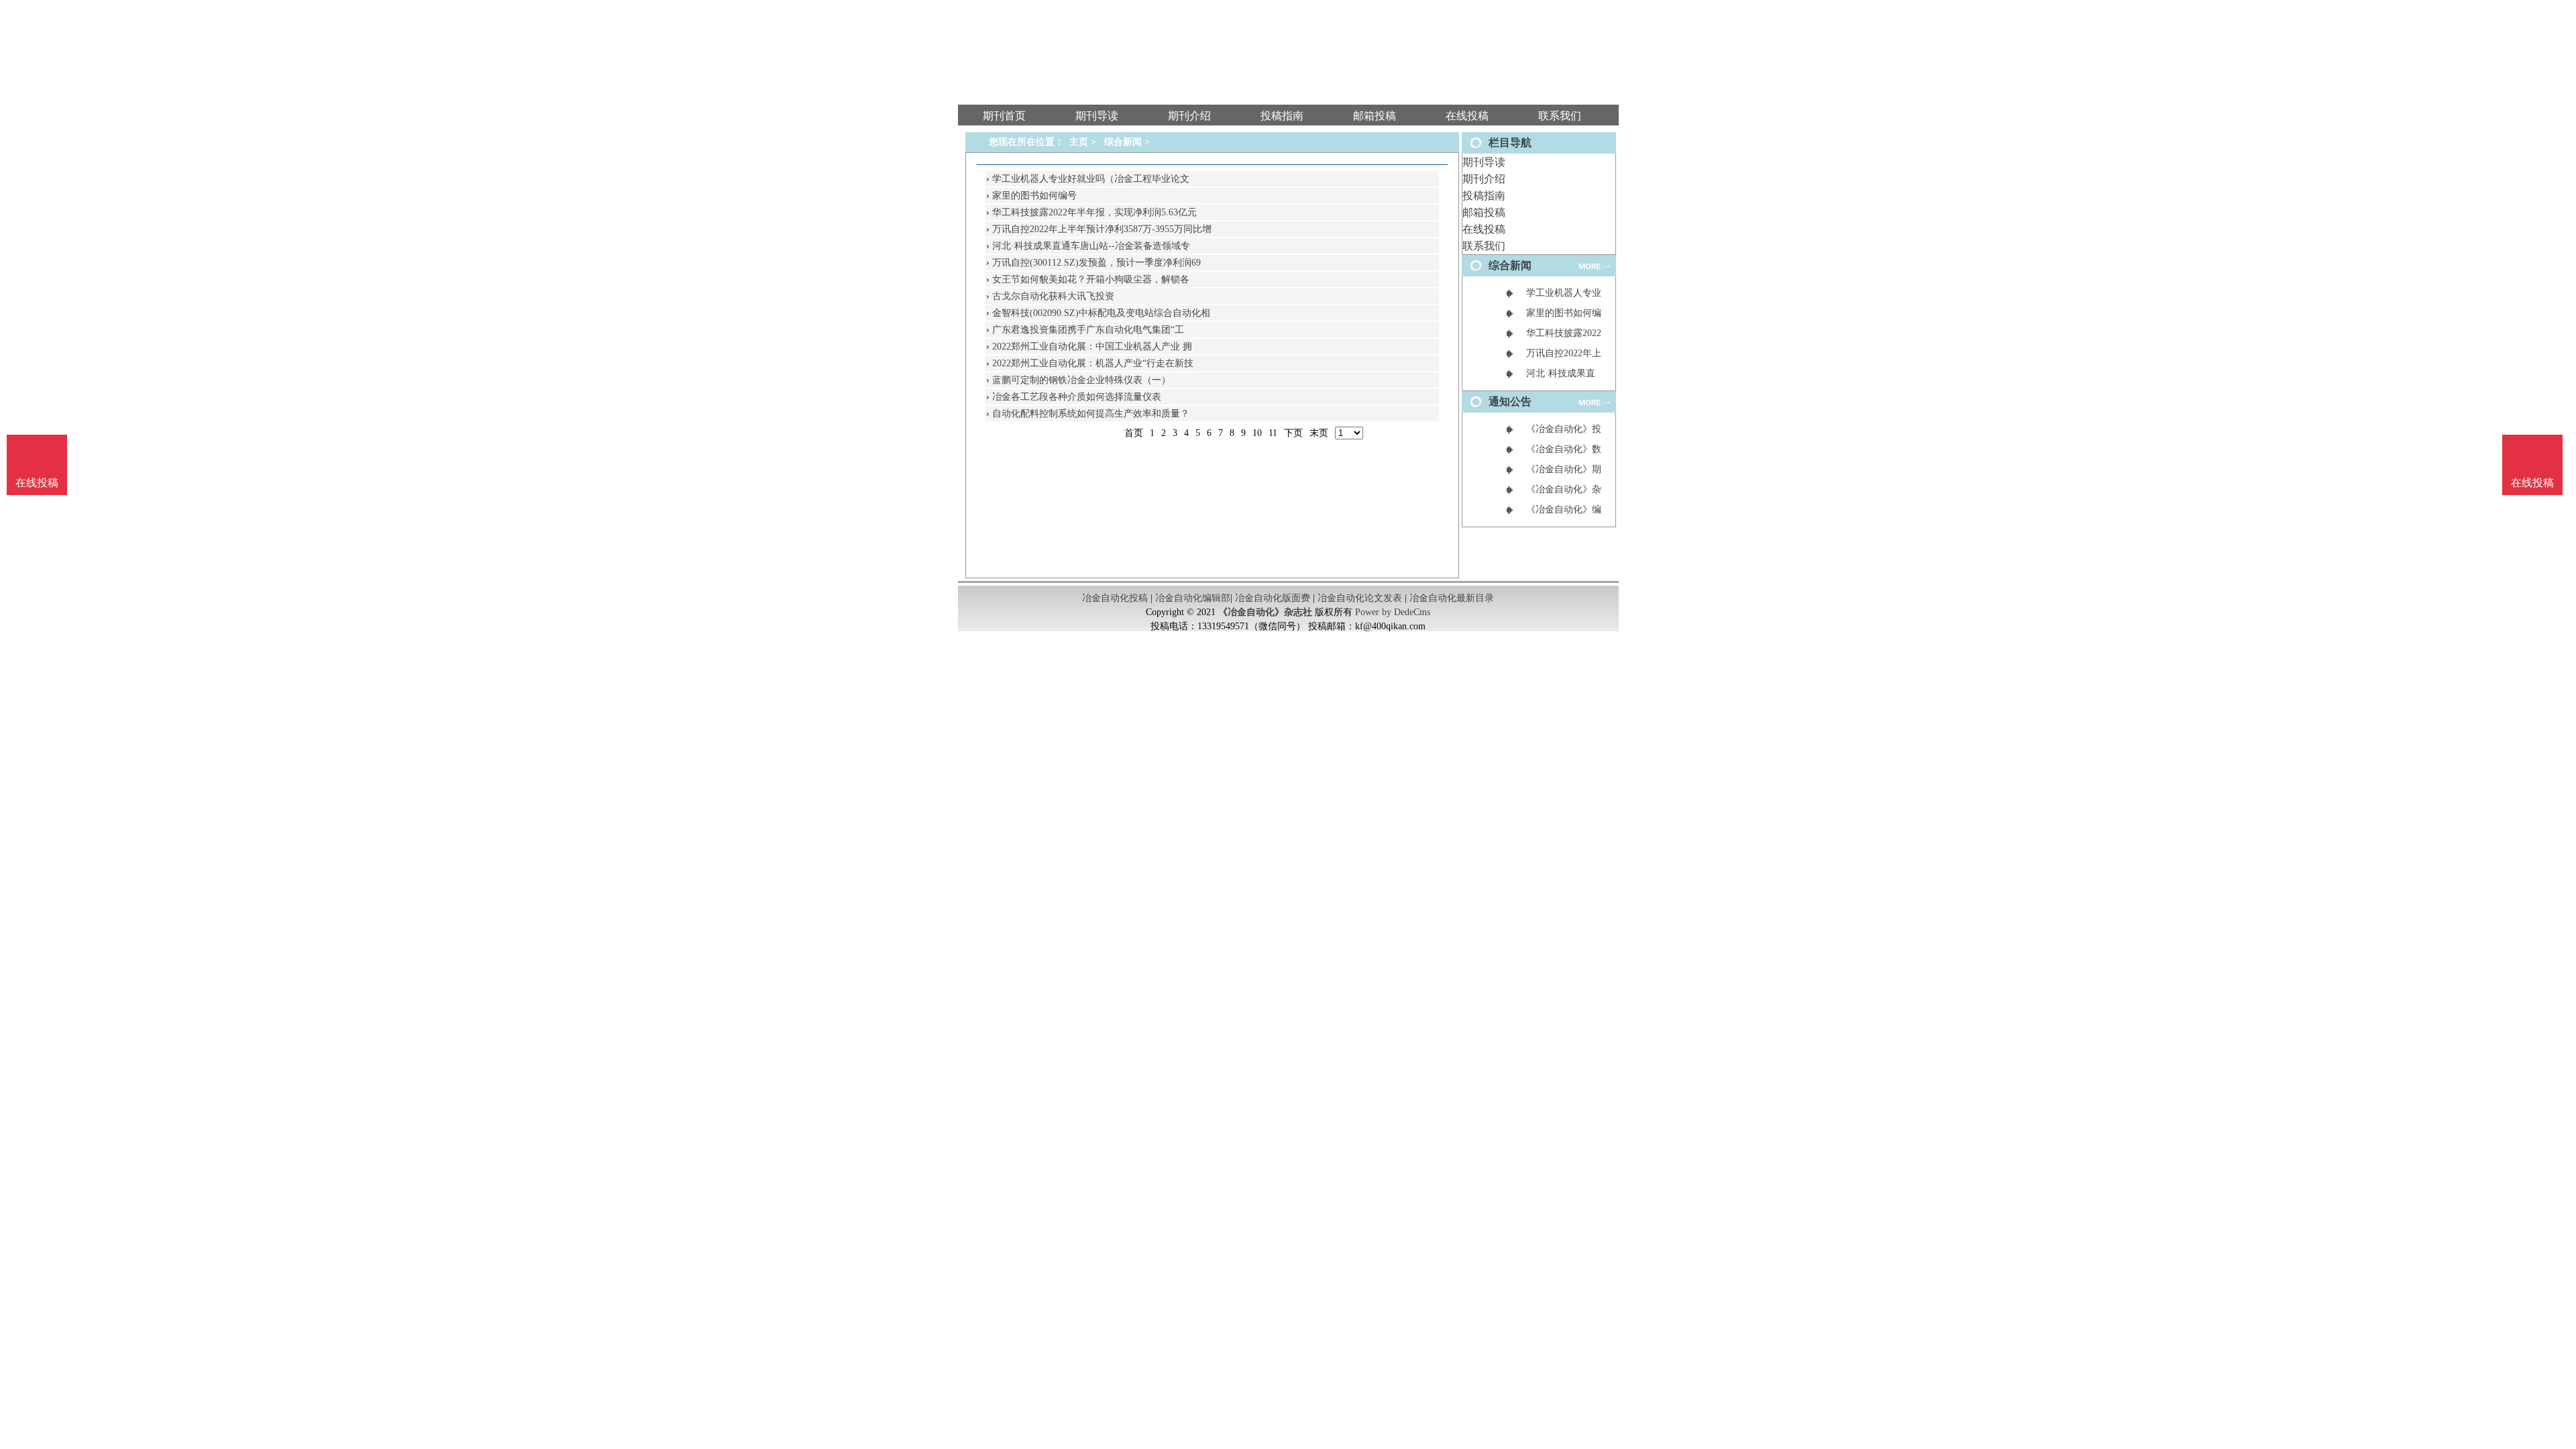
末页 (1319, 433)
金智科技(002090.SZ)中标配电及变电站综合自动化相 (1101, 313)
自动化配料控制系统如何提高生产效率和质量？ (1091, 414)
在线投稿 (1484, 229)
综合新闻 (1123, 142)
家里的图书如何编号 (1034, 196)
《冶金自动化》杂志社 (1265, 612)
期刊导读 (1484, 162)
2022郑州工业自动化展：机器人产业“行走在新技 (1093, 363)
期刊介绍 (1484, 179)
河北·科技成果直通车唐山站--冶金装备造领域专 (1091, 246)
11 (1273, 433)
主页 (1079, 142)
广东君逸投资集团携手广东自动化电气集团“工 (1088, 330)
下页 (1293, 433)
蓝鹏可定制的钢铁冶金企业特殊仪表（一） (1081, 380)
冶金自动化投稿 (1115, 598)
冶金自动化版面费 (1273, 598)
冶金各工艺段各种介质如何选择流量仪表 (1077, 397)
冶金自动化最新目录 (1452, 598)
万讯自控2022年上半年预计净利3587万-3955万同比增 (1102, 229)
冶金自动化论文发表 (1360, 598)
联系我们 (1484, 246)
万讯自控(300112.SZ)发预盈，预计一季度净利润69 (1096, 263)
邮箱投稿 (1484, 212)
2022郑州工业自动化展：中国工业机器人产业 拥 (1092, 346)
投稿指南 (1484, 196)
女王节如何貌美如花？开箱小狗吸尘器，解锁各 (1091, 279)
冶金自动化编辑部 (1193, 598)
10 (1257, 433)
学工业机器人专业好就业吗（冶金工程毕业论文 (1091, 179)
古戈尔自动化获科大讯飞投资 (1053, 296)
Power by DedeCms (1393, 612)
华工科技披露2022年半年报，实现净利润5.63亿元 (1094, 212)
